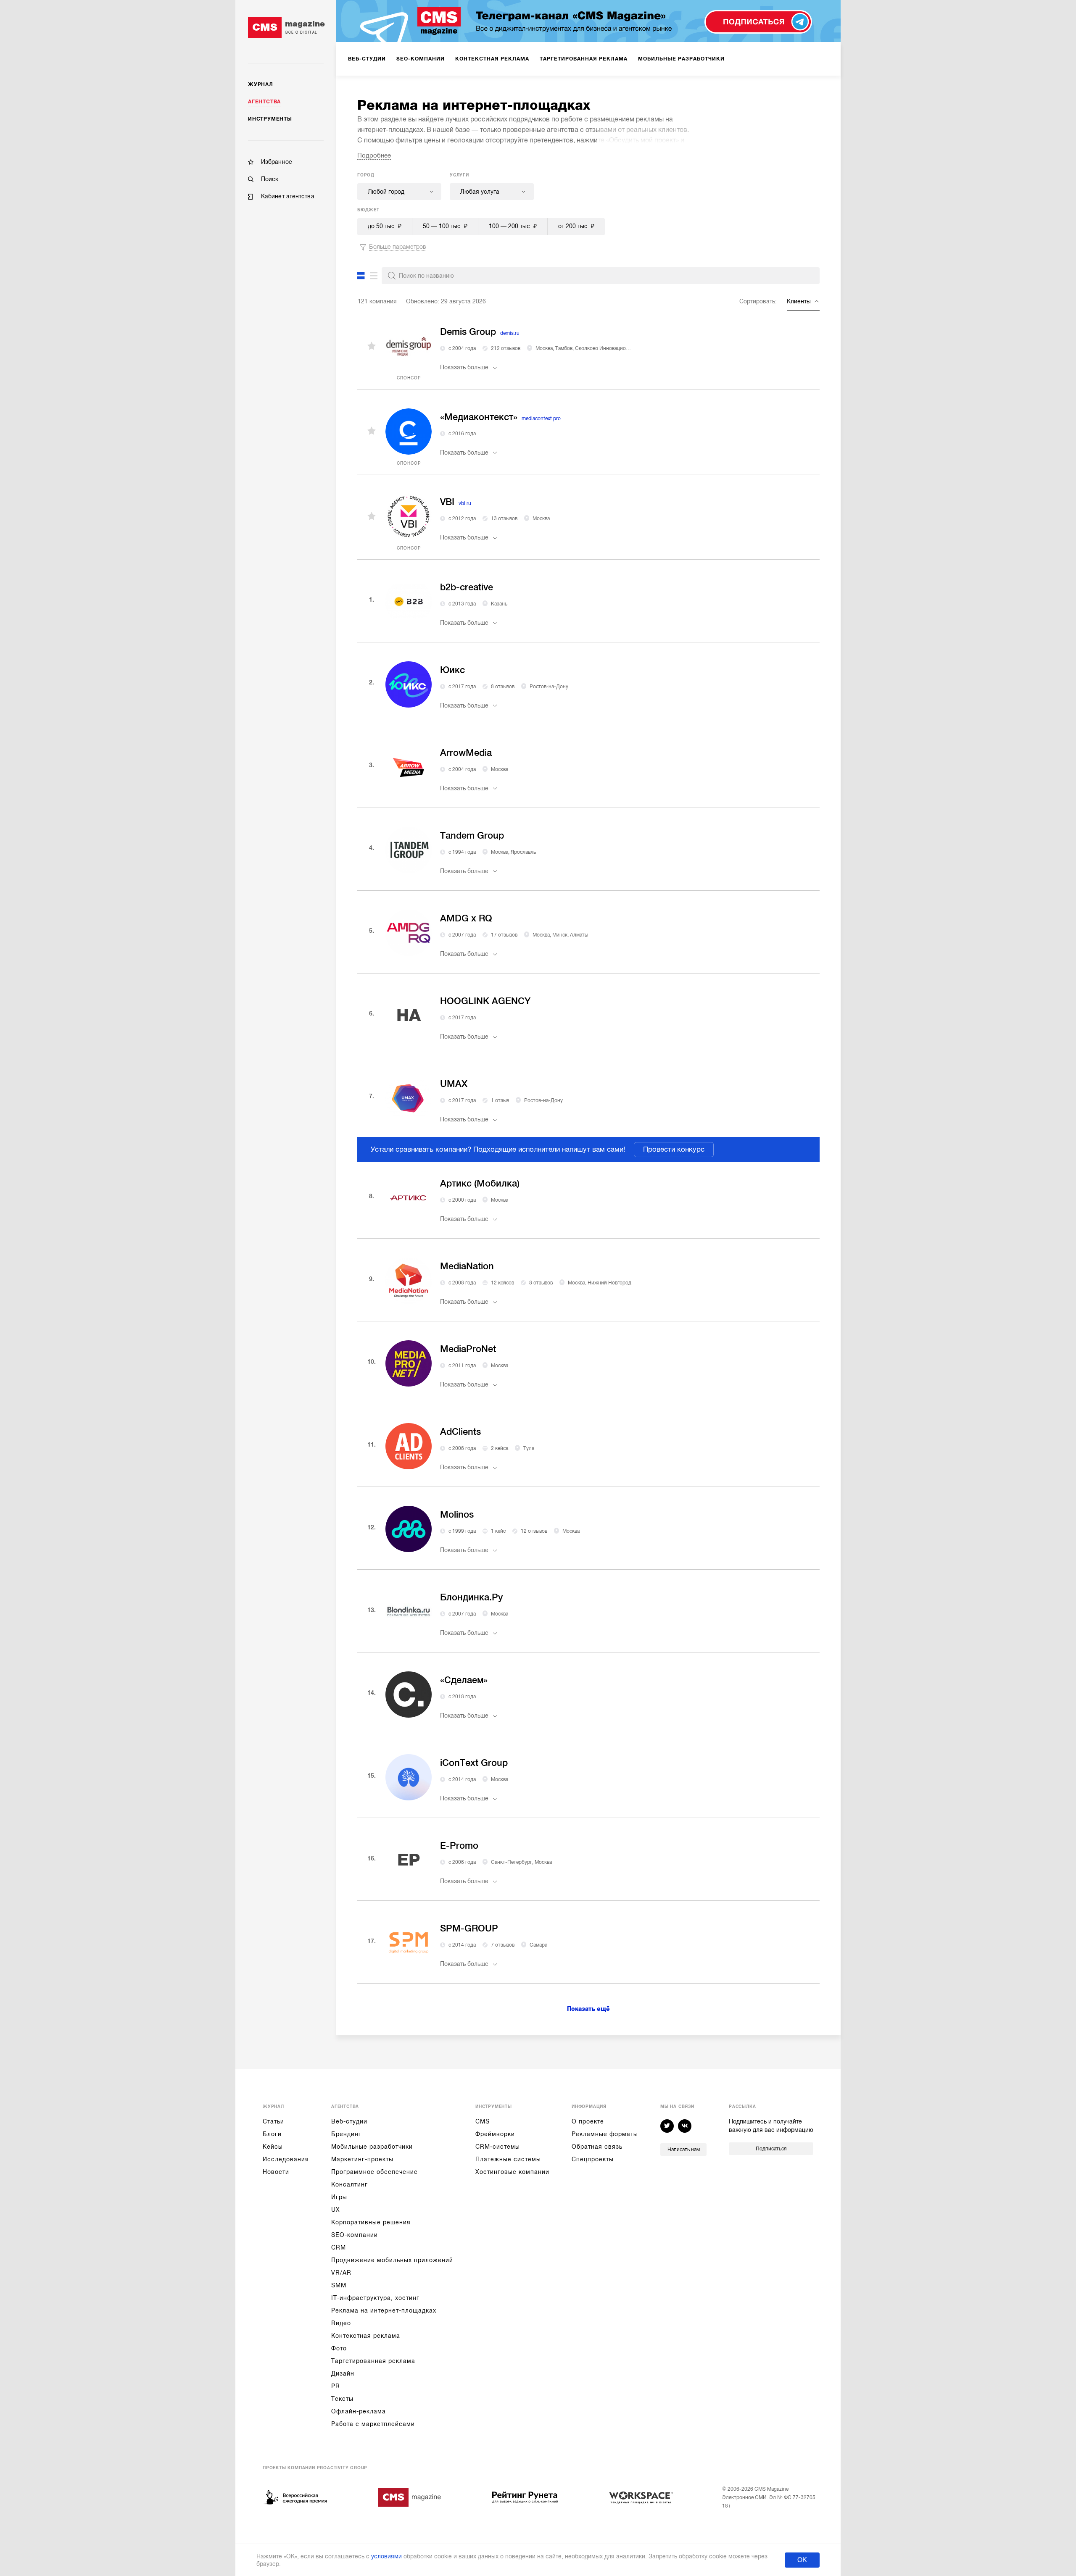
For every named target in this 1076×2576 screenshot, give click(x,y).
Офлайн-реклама (359, 2411)
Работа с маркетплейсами (373, 2424)
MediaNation (467, 1266)
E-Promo (459, 1846)
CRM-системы (498, 2147)
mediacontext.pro (541, 418)
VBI (447, 502)
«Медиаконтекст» (479, 417)
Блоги (272, 2134)
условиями (386, 2556)
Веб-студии (349, 2121)
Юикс (452, 670)
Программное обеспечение (374, 2172)
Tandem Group (472, 835)
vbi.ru (465, 503)
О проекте (588, 2121)
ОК (802, 2560)
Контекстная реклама (366, 2336)
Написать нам (684, 2150)
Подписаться (771, 2149)
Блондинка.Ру (471, 1597)
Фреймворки (495, 2134)
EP (409, 1860)
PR (336, 2386)
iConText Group (474, 1763)
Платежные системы (508, 2159)
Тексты (342, 2399)
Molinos (457, 1514)
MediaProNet (468, 1349)
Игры (339, 2197)
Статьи (273, 2121)
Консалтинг (349, 2184)
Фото (339, 2348)
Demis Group (468, 332)
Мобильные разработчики (372, 2147)
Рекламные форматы (605, 2134)
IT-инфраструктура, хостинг (375, 2298)
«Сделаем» (464, 1680)
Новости (276, 2172)
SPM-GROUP (469, 1928)
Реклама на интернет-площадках (384, 2310)
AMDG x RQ (466, 918)
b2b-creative (467, 587)
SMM (339, 2285)
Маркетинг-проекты (362, 2159)
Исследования (286, 2159)
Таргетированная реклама (373, 2361)
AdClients (460, 1432)
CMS (483, 2121)
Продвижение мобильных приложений (392, 2260)
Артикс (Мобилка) (480, 1183)
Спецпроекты (593, 2159)
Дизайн (343, 2373)
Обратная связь (597, 2147)
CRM (339, 2247)
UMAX (454, 1084)
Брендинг (346, 2134)
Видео (341, 2323)
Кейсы (273, 2147)
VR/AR (341, 2273)
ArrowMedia (466, 753)
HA (409, 1015)
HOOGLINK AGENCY (485, 1001)
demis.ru (510, 333)
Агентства (264, 102)
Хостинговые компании (512, 2172)
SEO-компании (355, 2235)
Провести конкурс (674, 1149)
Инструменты (270, 119)
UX (336, 2210)
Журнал (261, 84)
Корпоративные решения (371, 2222)
